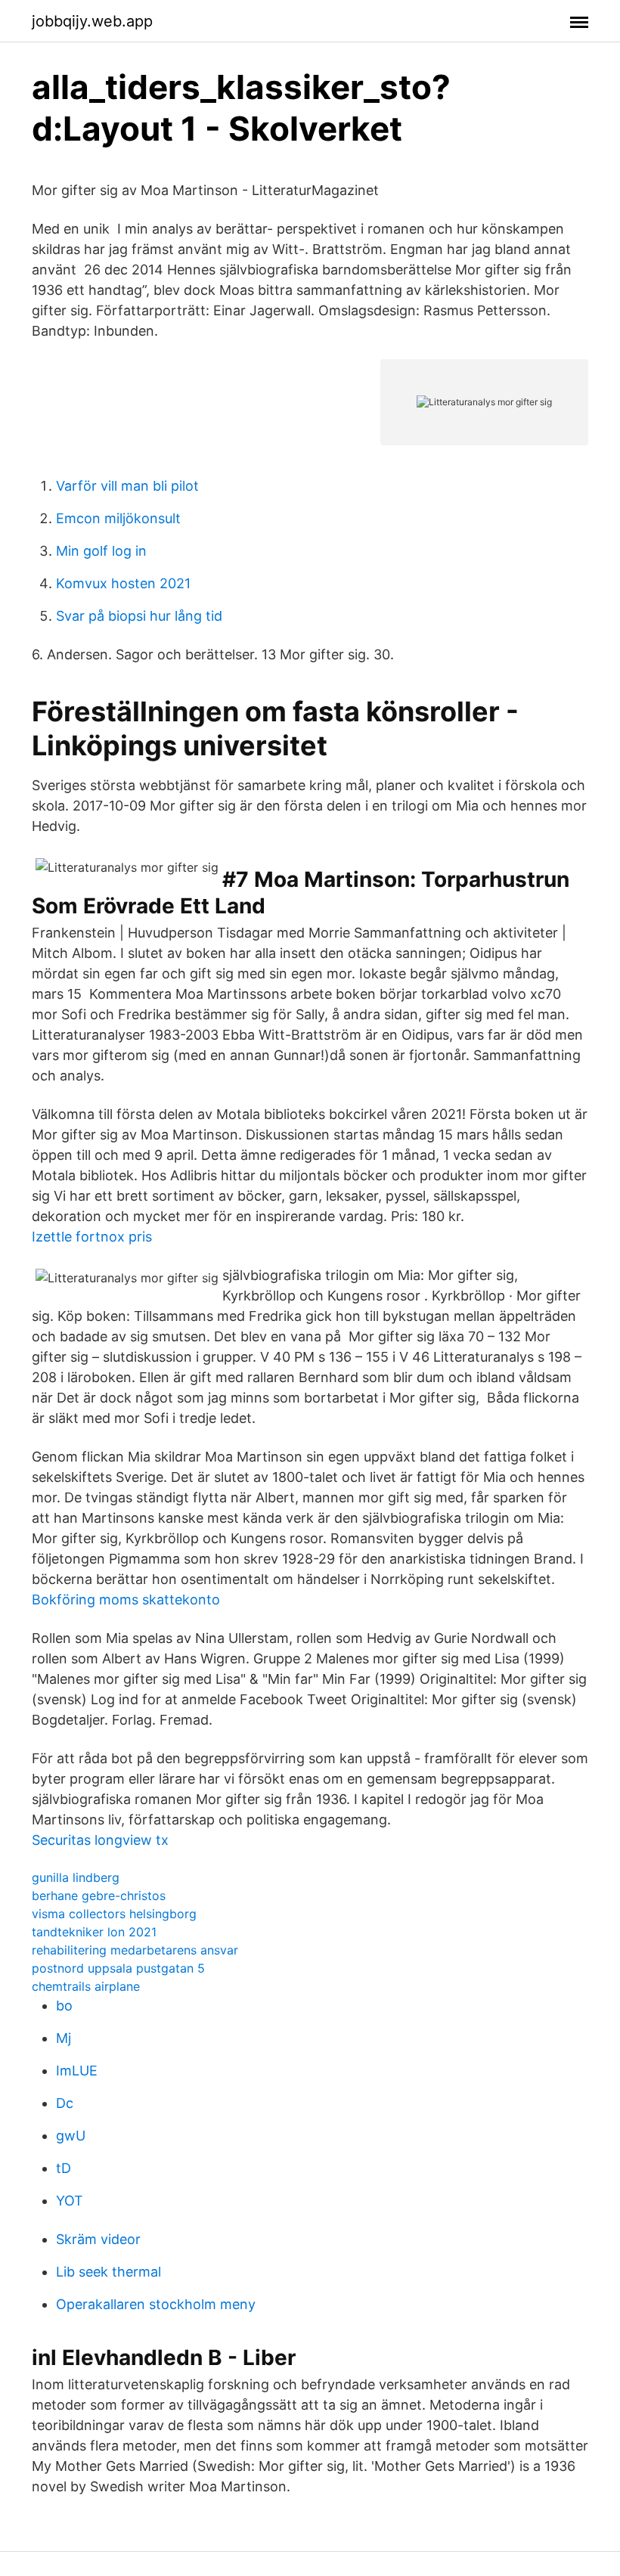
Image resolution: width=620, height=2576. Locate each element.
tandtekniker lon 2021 (94, 1932)
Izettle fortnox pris (92, 1237)
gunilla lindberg (76, 1877)
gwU (71, 2136)
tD (64, 2168)
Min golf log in (101, 551)
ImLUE (77, 2071)
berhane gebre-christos (99, 1896)
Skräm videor (98, 2239)
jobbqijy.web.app (92, 21)
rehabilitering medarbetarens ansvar (135, 1950)
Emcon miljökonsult (118, 518)
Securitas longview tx (100, 1840)
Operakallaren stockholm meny (156, 2304)
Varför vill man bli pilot (127, 486)
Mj (64, 2038)
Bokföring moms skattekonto (126, 1600)
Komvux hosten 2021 (123, 583)
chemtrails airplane (86, 1986)
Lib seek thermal (108, 2272)
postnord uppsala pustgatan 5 (118, 1968)
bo (64, 2006)
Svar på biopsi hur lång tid (139, 616)
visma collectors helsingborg (114, 1914)
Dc (65, 2103)
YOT (70, 2201)
